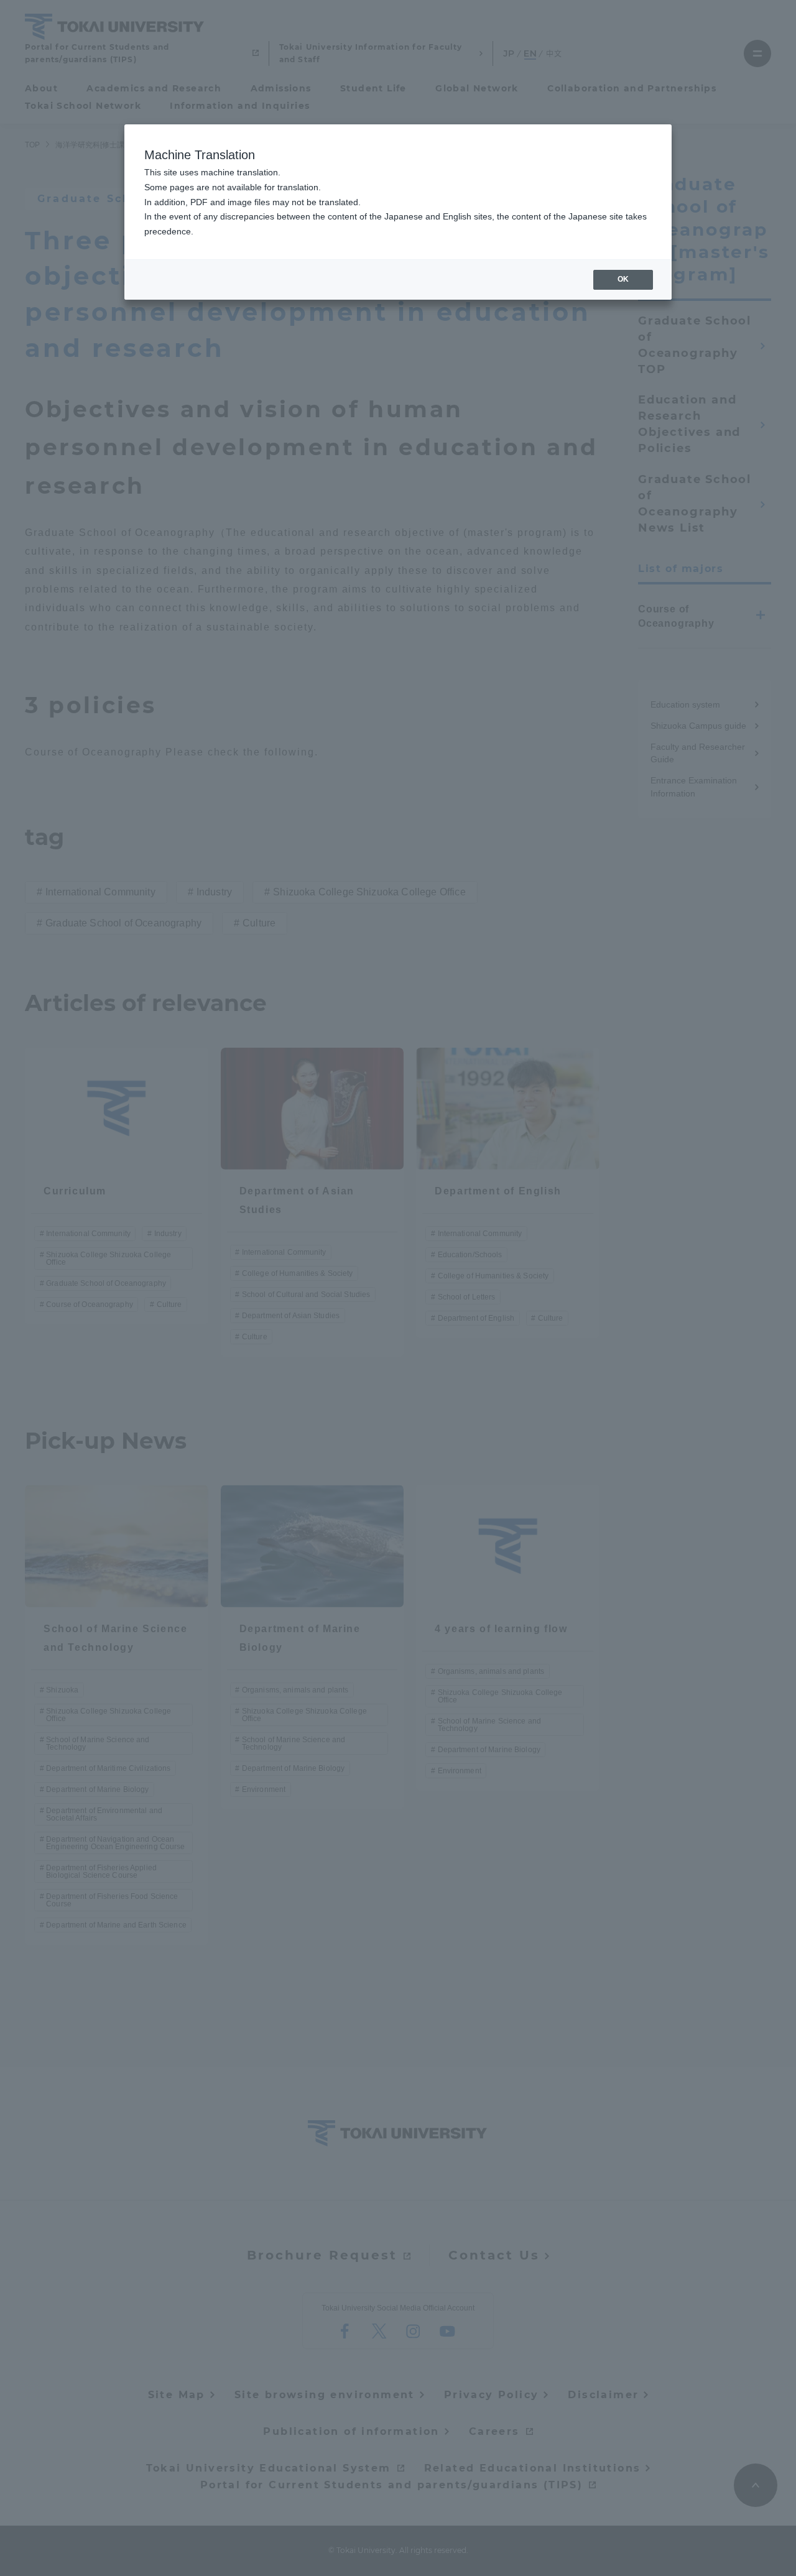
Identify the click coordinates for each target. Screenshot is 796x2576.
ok (623, 279)
